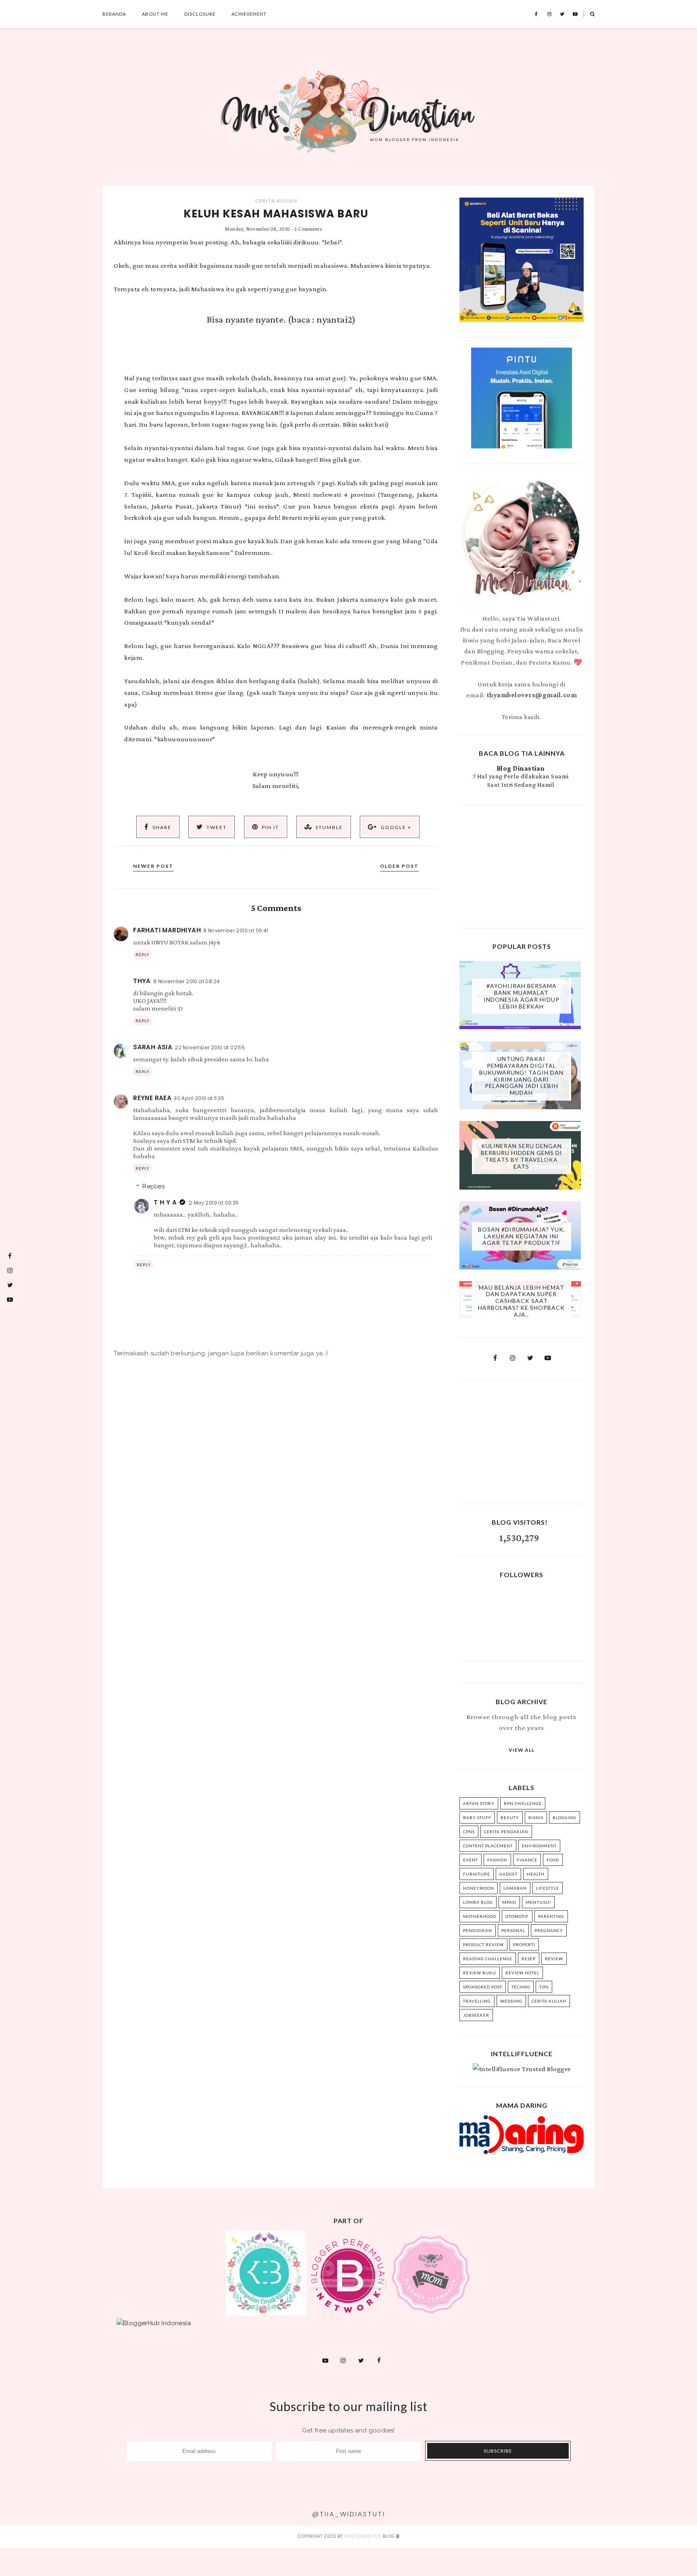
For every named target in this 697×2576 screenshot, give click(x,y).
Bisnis (536, 1817)
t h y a (165, 1202)
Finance (527, 1860)
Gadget (508, 1874)
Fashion (497, 1860)
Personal (513, 1930)
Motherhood (480, 1916)
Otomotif (517, 1916)
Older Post (399, 866)
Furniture (477, 1874)
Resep (529, 1959)
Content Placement (488, 1846)
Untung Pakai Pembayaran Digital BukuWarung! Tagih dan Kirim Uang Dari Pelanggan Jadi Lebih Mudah (521, 1076)
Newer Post (153, 866)
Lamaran (515, 1888)
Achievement (249, 14)
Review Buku (480, 1973)
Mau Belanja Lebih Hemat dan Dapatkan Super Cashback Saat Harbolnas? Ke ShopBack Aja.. (521, 1301)
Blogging (564, 1817)
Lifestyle (548, 1888)
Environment (539, 1846)
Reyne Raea (152, 1098)
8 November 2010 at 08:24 (187, 981)
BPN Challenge (523, 1803)
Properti (524, 1945)
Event (471, 1860)
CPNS (469, 1832)
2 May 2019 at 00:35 (214, 1203)
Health (536, 1874)
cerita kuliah (276, 201)
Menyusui (538, 1902)
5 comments (308, 229)
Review (554, 1959)
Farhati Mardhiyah (167, 930)
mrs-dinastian (363, 2536)
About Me (155, 14)
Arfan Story (479, 1803)
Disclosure (200, 14)
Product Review (483, 1945)
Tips (544, 1987)
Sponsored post (483, 1987)
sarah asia (153, 1047)
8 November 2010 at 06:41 (236, 931)
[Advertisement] (522, 865)
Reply (143, 955)
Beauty (510, 1817)
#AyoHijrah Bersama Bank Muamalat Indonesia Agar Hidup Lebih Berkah (522, 996)
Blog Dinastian (521, 768)
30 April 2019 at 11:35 (199, 1098)
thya (142, 981)
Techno (521, 1987)
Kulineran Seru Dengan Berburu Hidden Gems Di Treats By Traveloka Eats (522, 1156)
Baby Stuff (477, 1817)
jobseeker (476, 2015)
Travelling (477, 2001)
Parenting (551, 1916)
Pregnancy (549, 1930)
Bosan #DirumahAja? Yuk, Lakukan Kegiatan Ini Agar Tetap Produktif (522, 1236)
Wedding (511, 2001)
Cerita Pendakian (506, 1832)
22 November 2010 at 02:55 (210, 1047)
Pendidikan (478, 1930)
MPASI (509, 1902)
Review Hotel (522, 1973)
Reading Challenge (488, 1959)
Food (553, 1860)
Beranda (114, 14)
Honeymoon (479, 1888)
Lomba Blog (478, 1902)
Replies (153, 1186)
